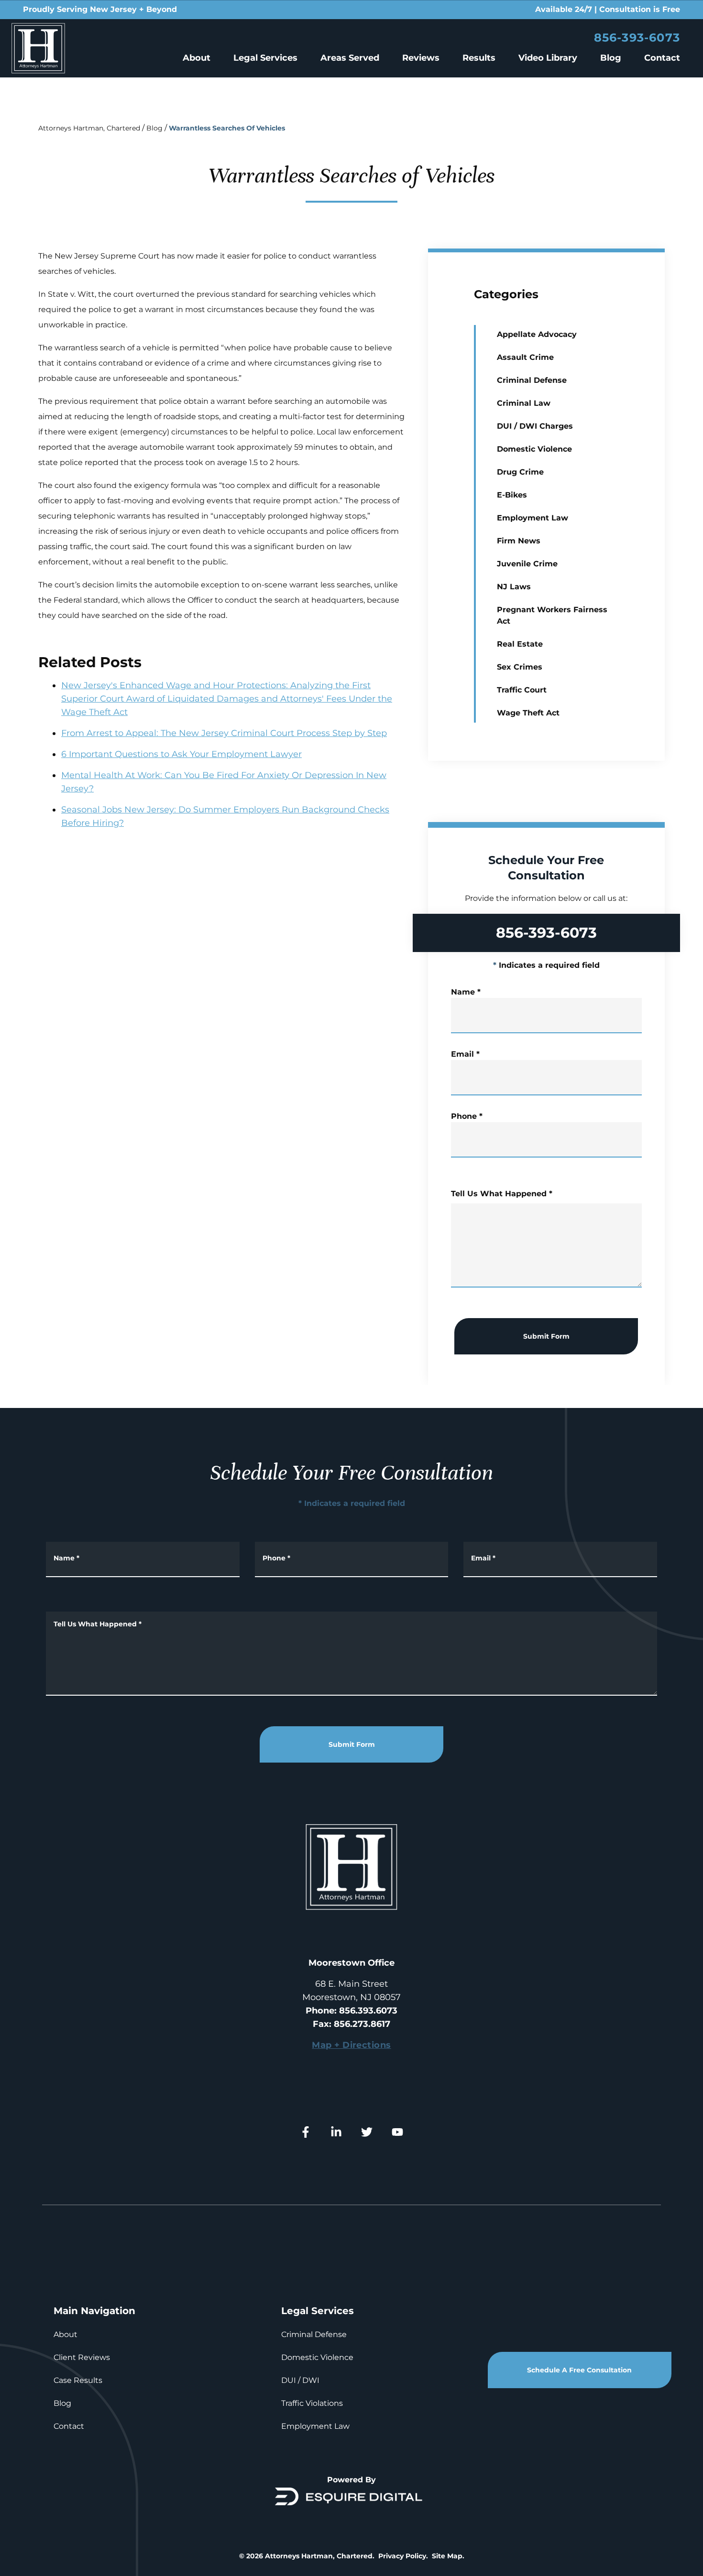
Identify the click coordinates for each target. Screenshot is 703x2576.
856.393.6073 (368, 2011)
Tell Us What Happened (502, 1194)
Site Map (447, 2556)
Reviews (421, 58)
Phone (467, 1116)
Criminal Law (524, 403)
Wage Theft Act (528, 713)
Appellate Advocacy (537, 334)
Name (466, 992)
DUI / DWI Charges (535, 426)
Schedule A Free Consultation (579, 2370)
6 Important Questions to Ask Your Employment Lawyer (181, 754)
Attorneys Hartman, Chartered (89, 128)
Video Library (548, 58)
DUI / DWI (300, 2380)
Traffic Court (522, 690)
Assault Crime (525, 357)
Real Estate (520, 644)
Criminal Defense (532, 380)
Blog (611, 58)
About (197, 58)
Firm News (519, 541)
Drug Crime (520, 472)
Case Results (78, 2380)
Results (479, 58)
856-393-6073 (637, 38)
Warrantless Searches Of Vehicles (227, 128)
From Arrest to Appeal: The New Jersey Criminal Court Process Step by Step (224, 733)
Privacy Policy (402, 2556)
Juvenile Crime (527, 564)
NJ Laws (514, 587)
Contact (662, 58)
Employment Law (533, 518)
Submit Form (546, 1336)
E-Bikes (512, 495)
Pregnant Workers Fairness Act (552, 615)
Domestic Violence (534, 449)
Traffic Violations (312, 2403)
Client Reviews (82, 2357)
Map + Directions (351, 2045)
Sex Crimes (520, 667)
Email (465, 1054)
